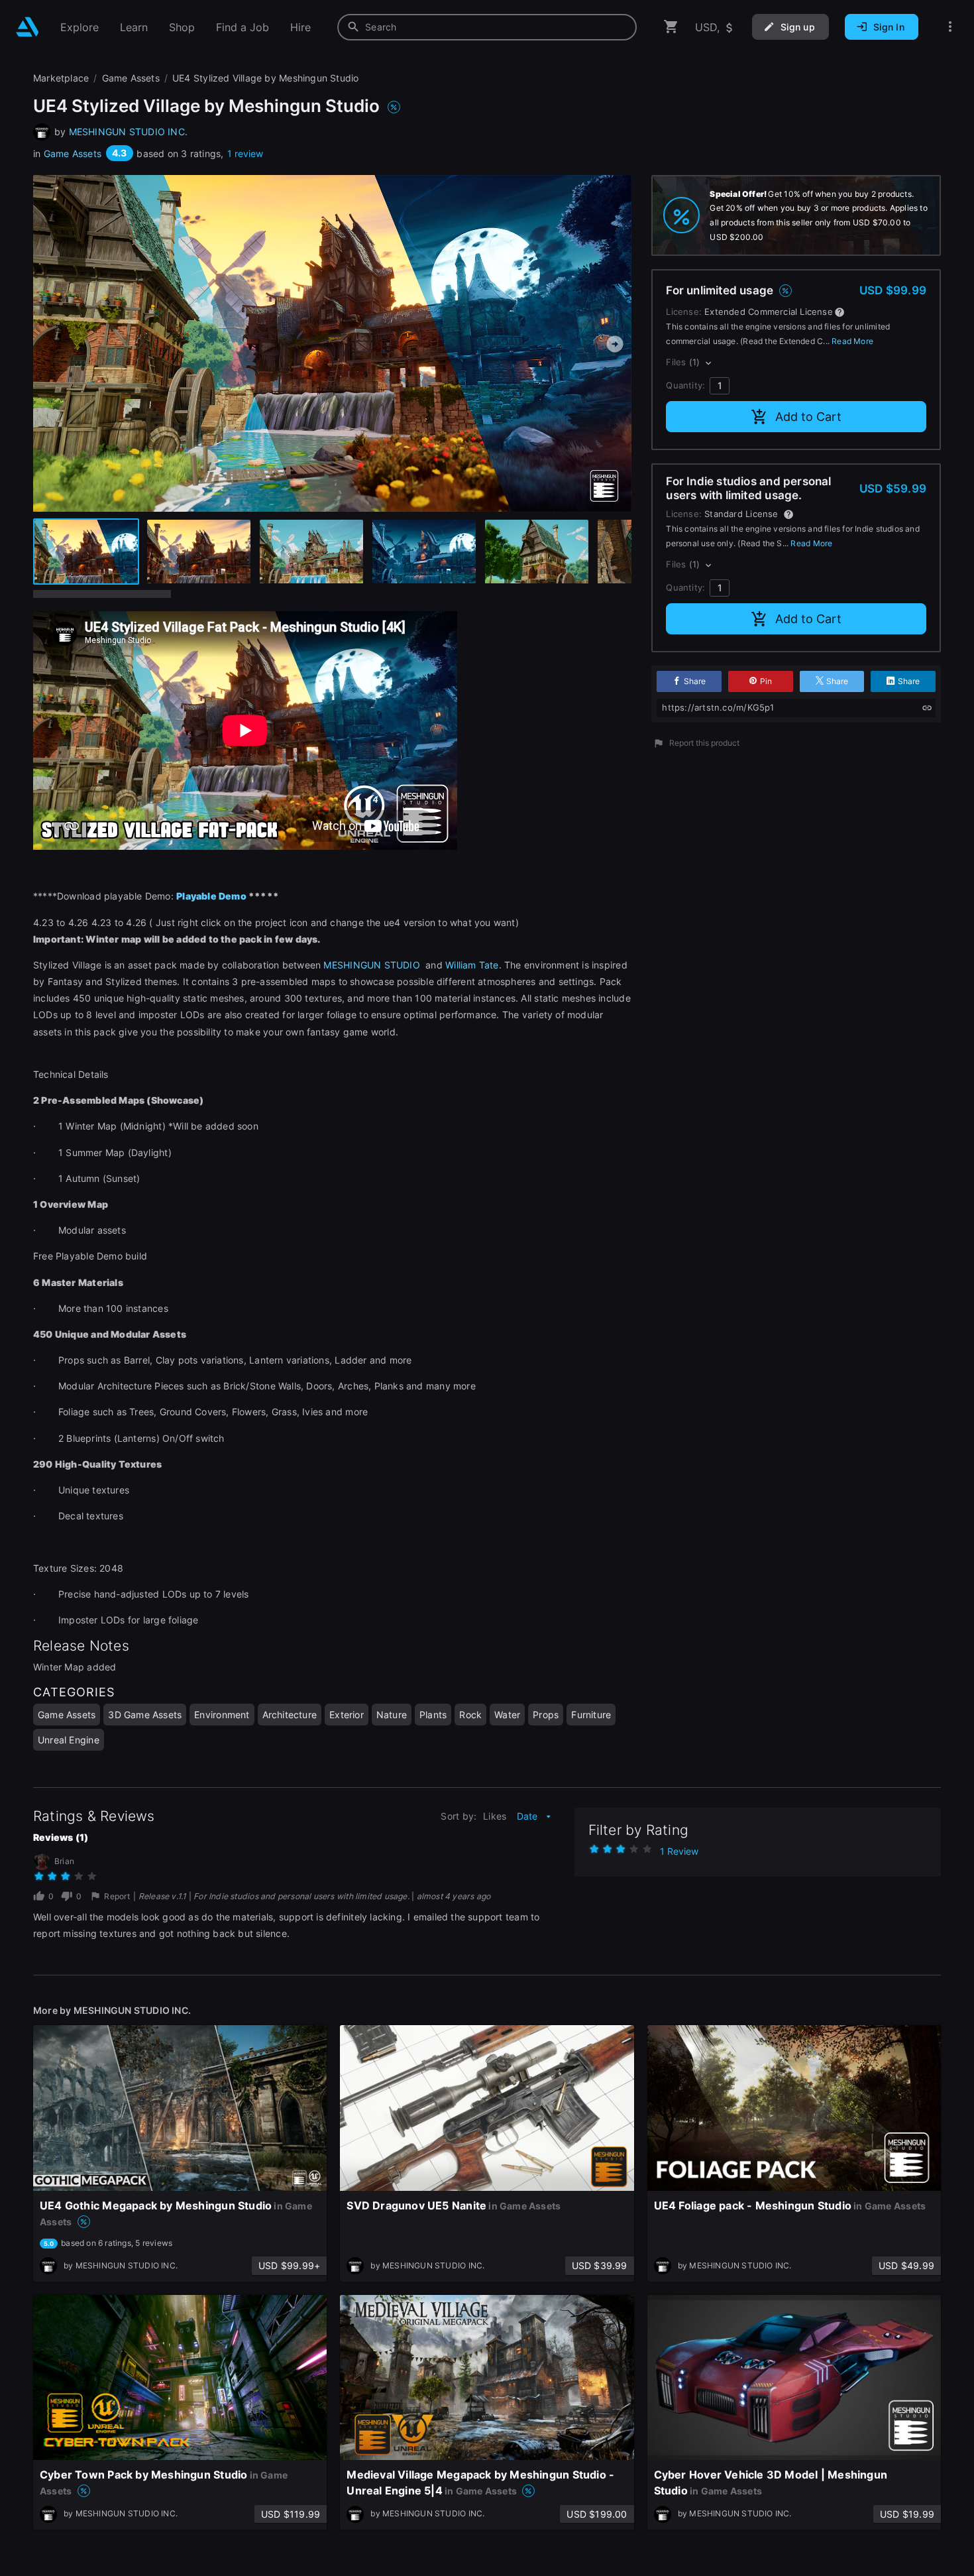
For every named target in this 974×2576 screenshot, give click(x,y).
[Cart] (671, 27)
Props (546, 1715)
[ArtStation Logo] (27, 27)
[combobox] (487, 27)
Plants (433, 1715)
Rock (470, 1715)
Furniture (591, 1715)
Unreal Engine (69, 1740)
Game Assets (73, 153)
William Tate (472, 965)
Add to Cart (808, 417)
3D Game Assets (145, 1715)
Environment (222, 1715)
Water (507, 1715)
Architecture (290, 1715)
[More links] (950, 27)
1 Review (679, 1851)
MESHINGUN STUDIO (373, 965)
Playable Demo (211, 896)
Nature (392, 1715)
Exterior (347, 1715)
